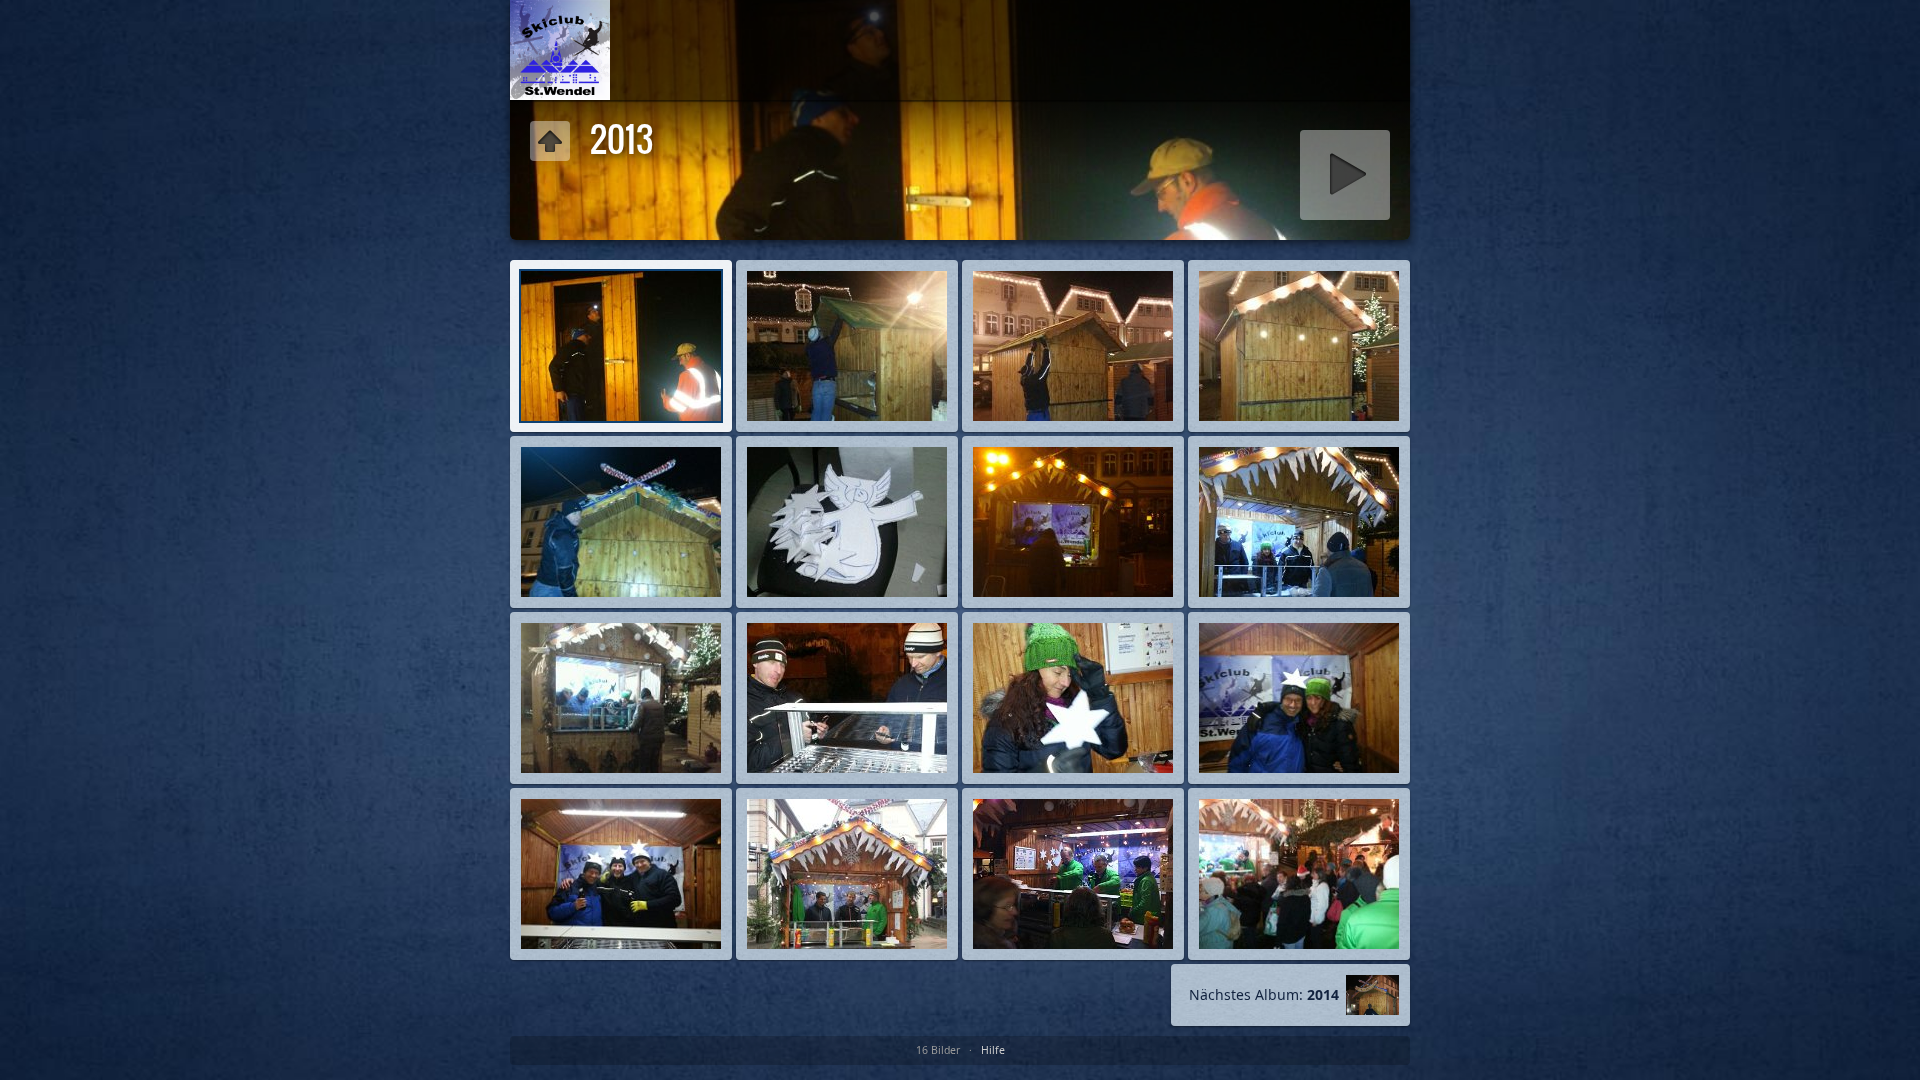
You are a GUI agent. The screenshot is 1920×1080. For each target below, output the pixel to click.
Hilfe (993, 1050)
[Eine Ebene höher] (560, 50)
